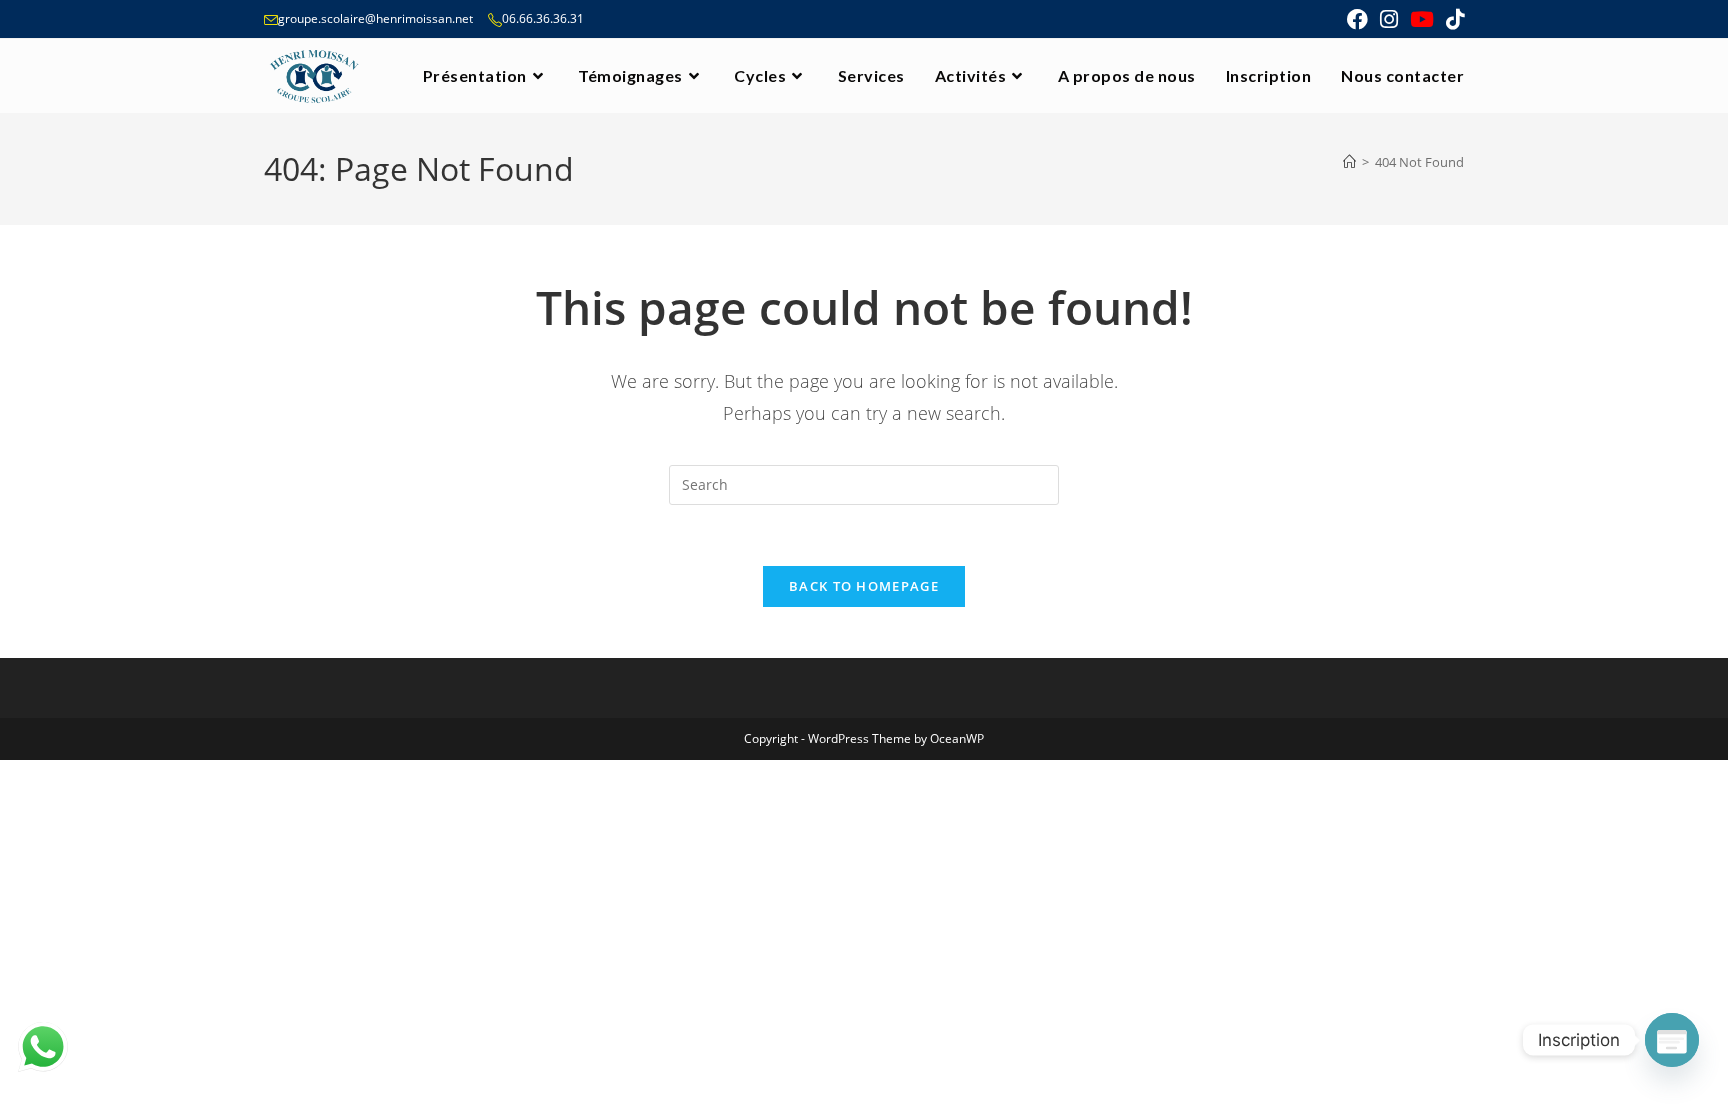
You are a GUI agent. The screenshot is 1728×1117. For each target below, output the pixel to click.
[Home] (1349, 162)
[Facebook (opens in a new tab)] (1357, 19)
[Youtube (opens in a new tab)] (1422, 19)
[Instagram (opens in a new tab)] (1389, 19)
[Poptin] (1672, 1040)
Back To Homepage (864, 586)
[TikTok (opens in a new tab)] (1452, 19)
